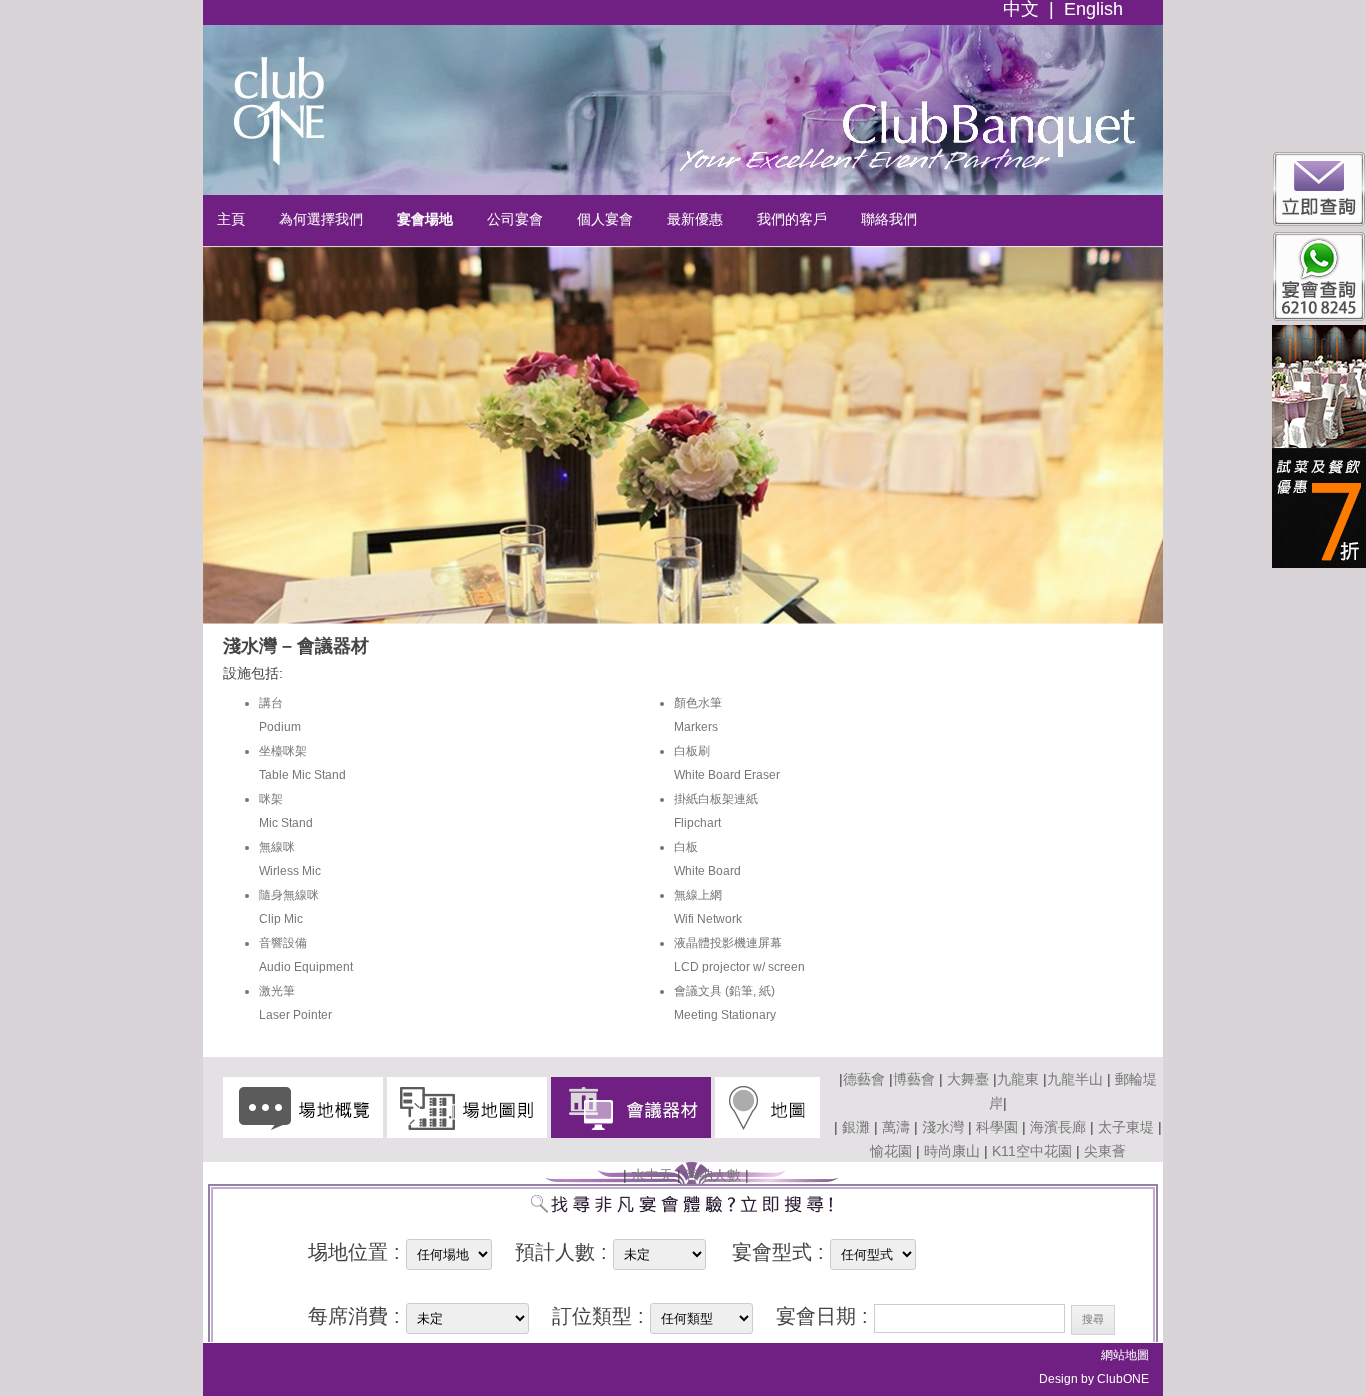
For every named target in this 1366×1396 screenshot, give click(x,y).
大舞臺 (966, 1079)
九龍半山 (1075, 1079)
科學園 (997, 1127)
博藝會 (914, 1079)
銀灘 (856, 1127)
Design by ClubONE (1094, 1379)
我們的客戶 (792, 219)
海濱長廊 (1058, 1127)
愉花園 (891, 1151)
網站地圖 (1125, 1355)
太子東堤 (1126, 1127)
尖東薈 (1105, 1151)
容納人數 (713, 1175)
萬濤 (896, 1127)
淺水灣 (943, 1127)
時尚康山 (952, 1151)
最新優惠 (695, 219)
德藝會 (864, 1079)
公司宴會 (515, 219)
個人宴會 (605, 219)
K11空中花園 (1032, 1151)
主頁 (231, 219)
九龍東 (1018, 1079)
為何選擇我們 (321, 219)
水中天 (652, 1175)
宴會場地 (425, 219)
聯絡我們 (889, 219)
